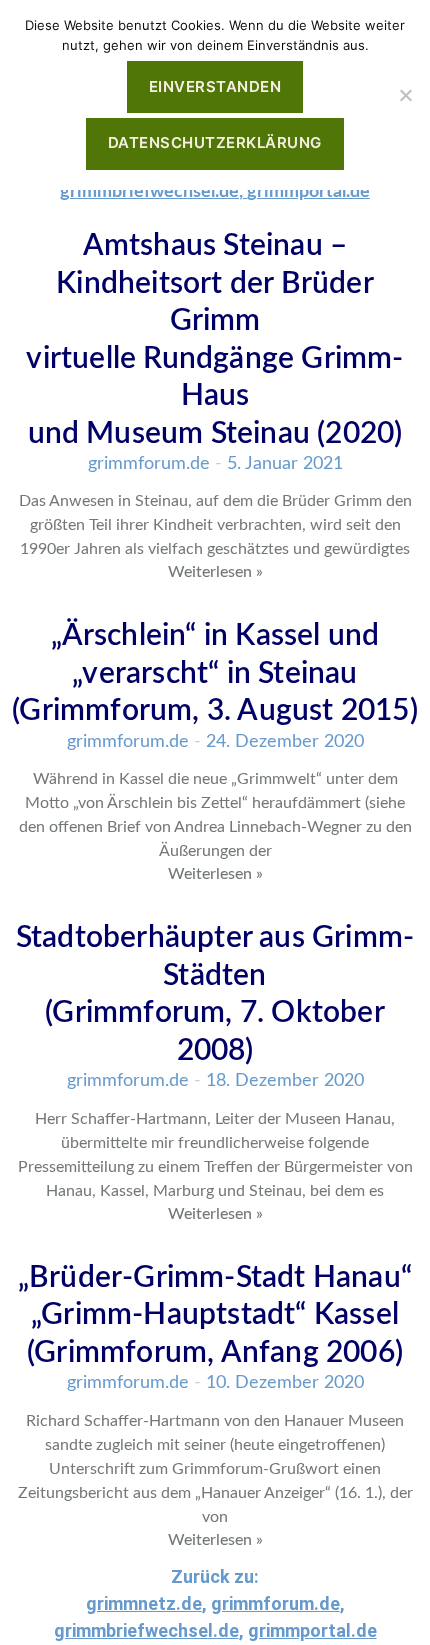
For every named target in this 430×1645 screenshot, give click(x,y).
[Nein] (405, 95)
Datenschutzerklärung (215, 142)
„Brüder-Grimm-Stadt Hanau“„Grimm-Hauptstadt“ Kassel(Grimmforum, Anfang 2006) (215, 1315)
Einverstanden (215, 86)
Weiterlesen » (215, 572)
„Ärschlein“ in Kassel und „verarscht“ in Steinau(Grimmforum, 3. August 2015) (215, 673)
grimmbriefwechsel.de (149, 192)
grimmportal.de (308, 192)
